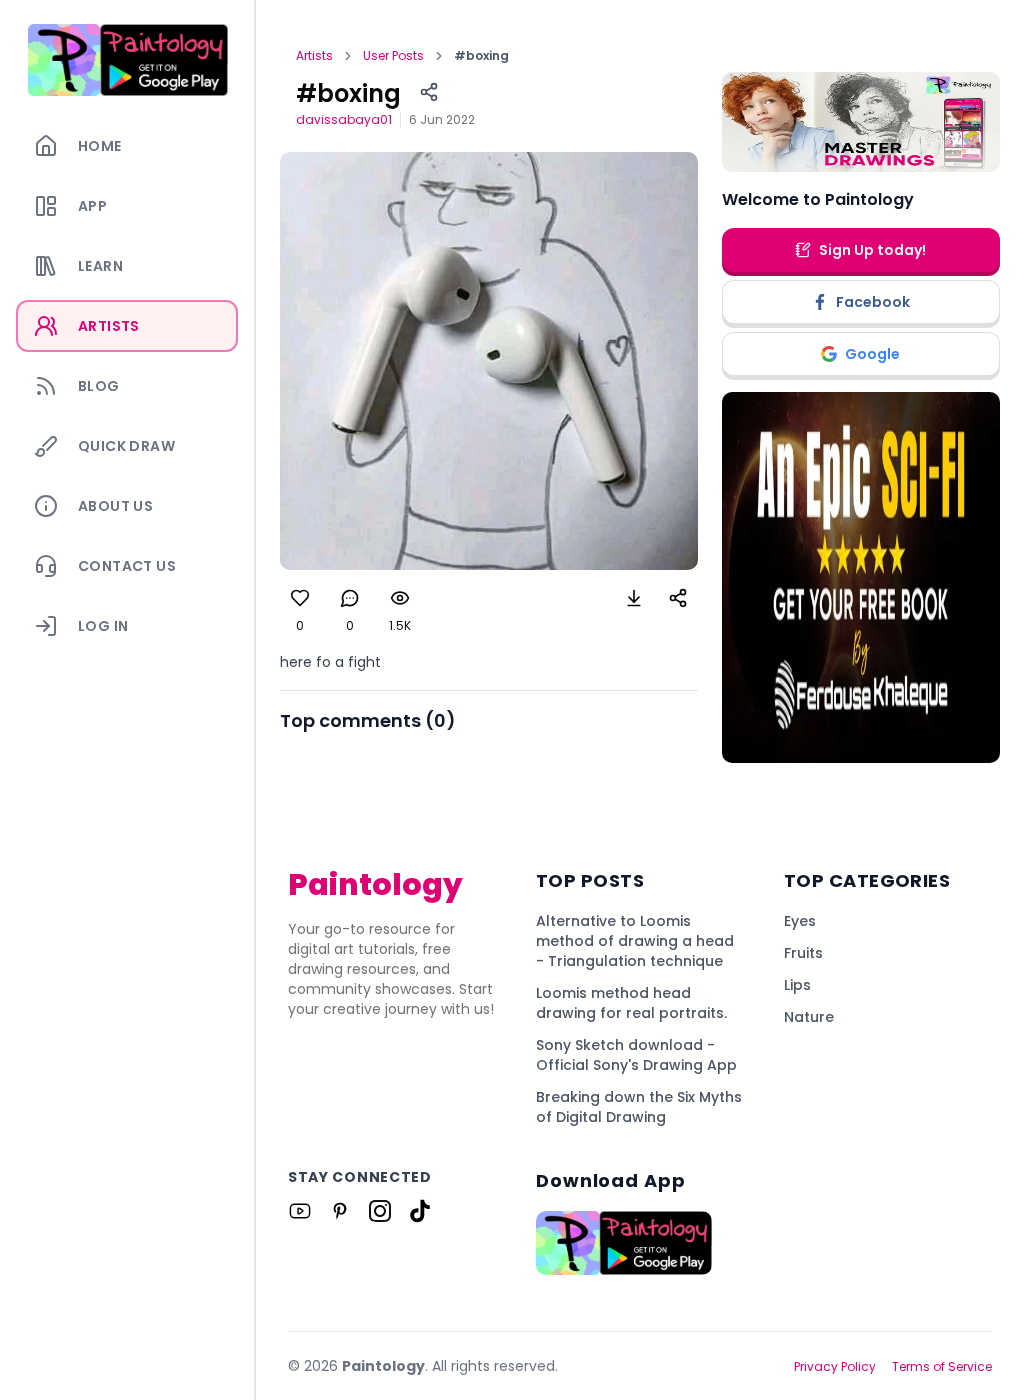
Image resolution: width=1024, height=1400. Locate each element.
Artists (314, 56)
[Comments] (350, 598)
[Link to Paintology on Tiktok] (420, 1211)
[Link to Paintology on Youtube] (300, 1211)
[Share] (429, 92)
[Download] (634, 598)
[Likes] (300, 598)
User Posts (393, 56)
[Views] (400, 598)
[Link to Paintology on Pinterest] (340, 1211)
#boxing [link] (481, 56)
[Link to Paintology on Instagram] (380, 1211)
